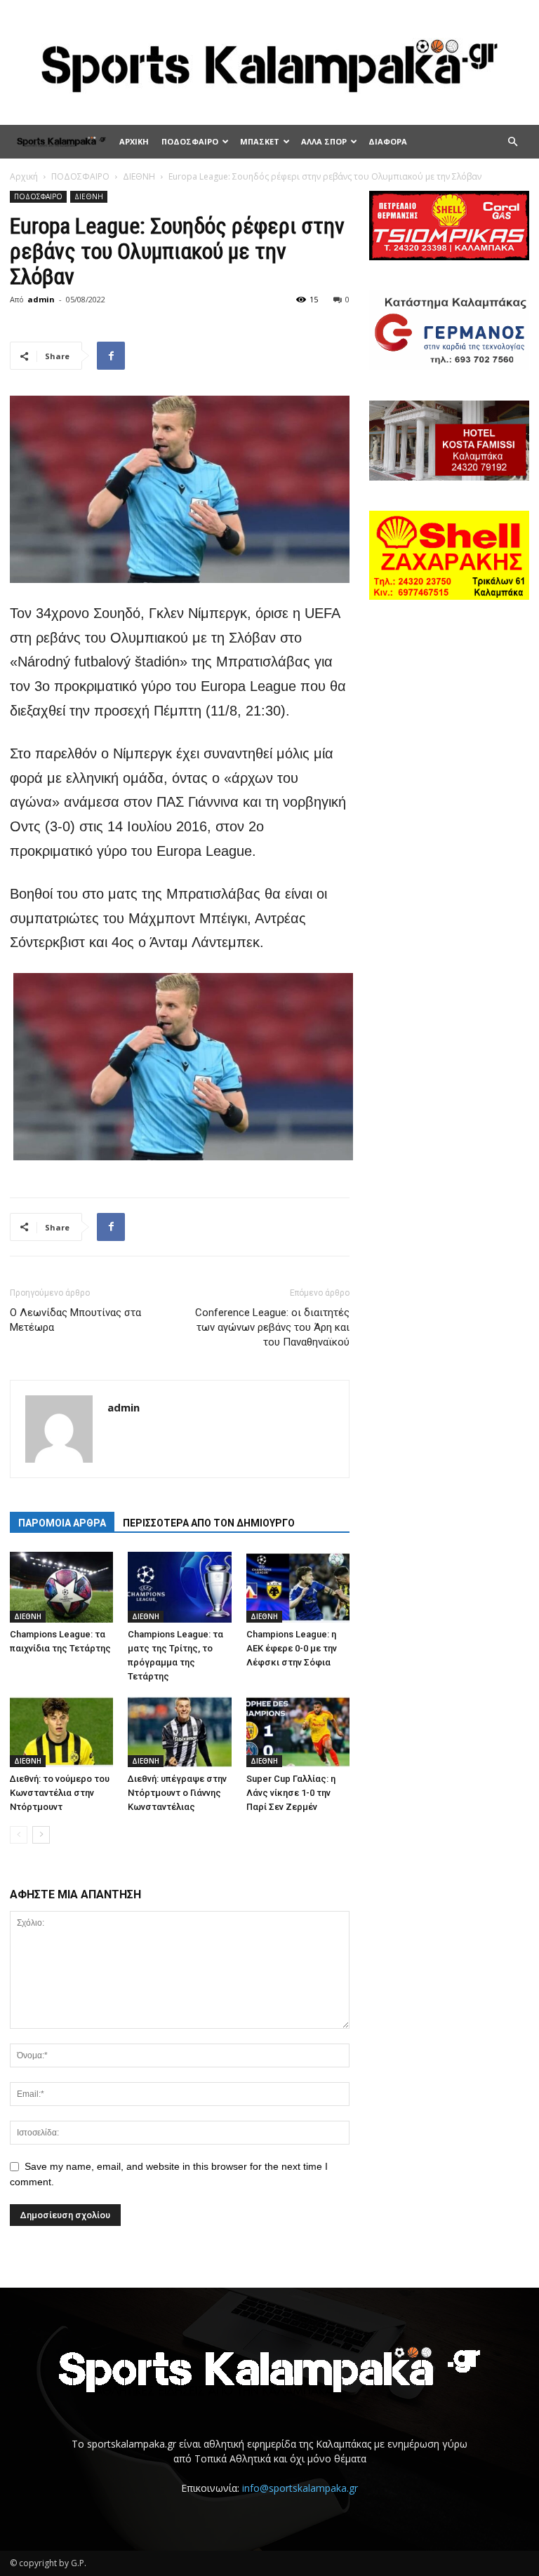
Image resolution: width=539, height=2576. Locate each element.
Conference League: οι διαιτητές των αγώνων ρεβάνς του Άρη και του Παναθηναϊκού (272, 1327)
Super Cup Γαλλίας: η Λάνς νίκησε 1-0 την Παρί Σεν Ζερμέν (291, 1793)
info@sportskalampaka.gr (300, 2488)
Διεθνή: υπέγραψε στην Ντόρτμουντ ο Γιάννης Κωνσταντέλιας (177, 1793)
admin (41, 299)
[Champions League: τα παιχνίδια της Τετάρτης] (61, 1587)
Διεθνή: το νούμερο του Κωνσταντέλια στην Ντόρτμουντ (60, 1793)
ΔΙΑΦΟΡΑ (388, 141)
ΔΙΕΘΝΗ (139, 176)
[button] (512, 142)
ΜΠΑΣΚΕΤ (260, 141)
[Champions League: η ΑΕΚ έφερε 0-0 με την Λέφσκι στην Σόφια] (298, 1587)
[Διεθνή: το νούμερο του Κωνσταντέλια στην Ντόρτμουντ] (61, 1731)
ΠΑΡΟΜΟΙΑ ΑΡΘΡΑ (62, 1523)
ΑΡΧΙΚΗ (134, 141)
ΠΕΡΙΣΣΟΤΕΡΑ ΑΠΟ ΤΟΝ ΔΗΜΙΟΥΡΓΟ (209, 1523)
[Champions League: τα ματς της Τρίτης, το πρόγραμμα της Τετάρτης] (179, 1587)
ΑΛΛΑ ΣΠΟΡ (324, 141)
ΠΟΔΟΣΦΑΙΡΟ (190, 141)
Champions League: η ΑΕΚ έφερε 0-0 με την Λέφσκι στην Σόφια (292, 1648)
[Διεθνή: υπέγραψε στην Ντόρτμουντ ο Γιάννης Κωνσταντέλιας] (179, 1731)
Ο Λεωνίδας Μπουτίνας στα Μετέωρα (75, 1320)
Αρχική (24, 176)
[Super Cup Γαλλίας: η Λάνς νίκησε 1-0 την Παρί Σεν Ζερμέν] (298, 1731)
